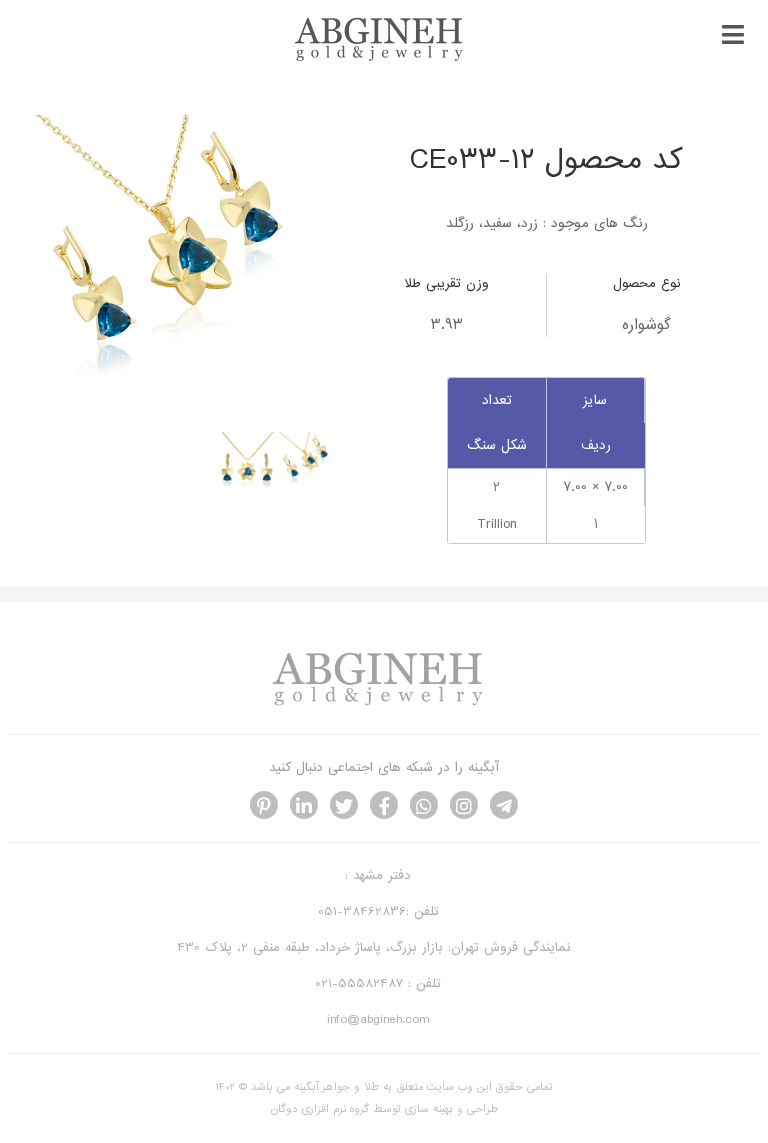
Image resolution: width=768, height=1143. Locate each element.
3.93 (447, 325)
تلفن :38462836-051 (378, 911)
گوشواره (646, 325)
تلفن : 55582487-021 (378, 983)
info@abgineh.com (378, 1019)
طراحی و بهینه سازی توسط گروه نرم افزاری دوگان (384, 1109)
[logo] (384, 58)
